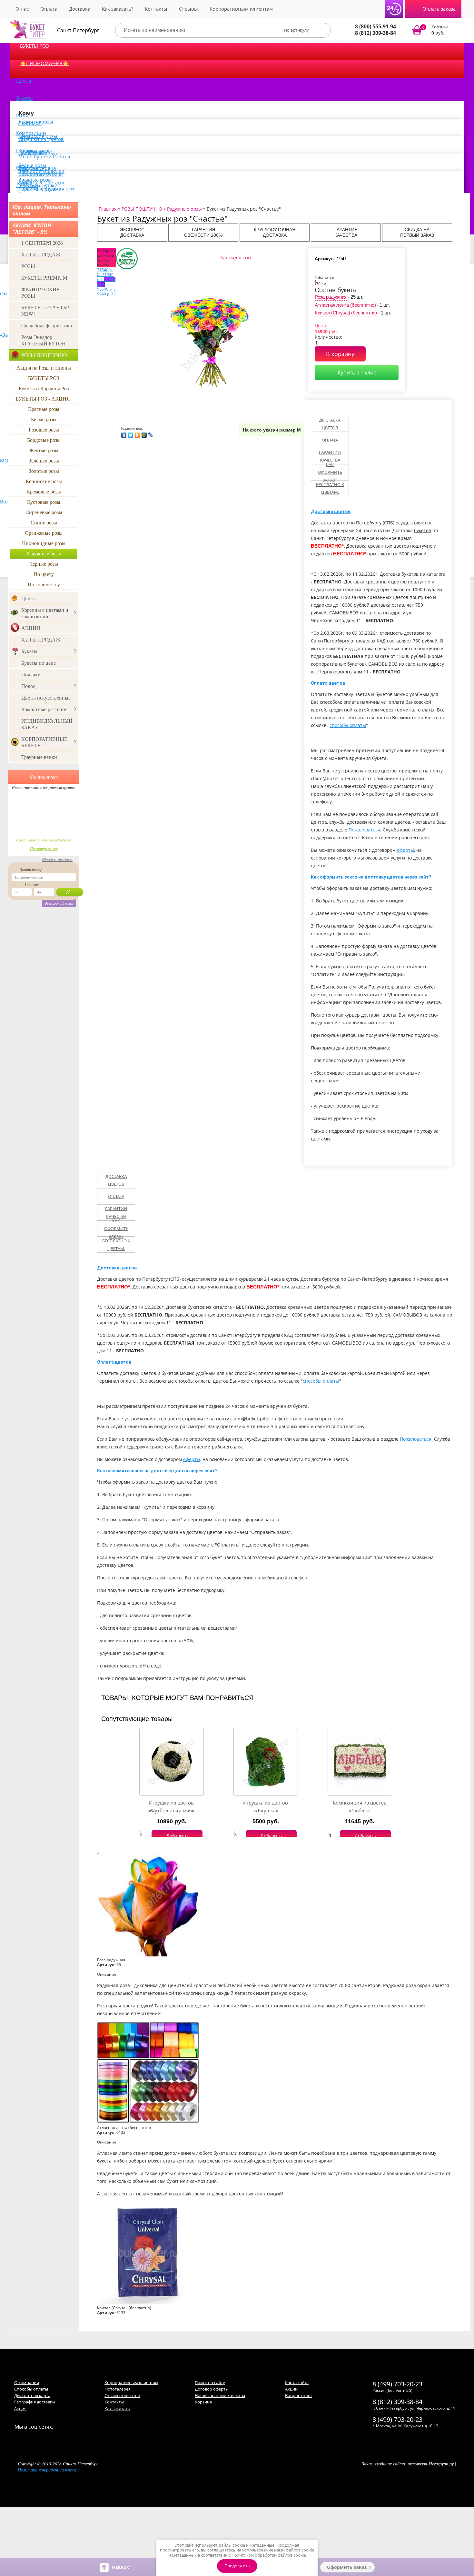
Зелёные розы (44, 460)
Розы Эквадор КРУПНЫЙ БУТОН (44, 340)
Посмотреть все (44, 849)
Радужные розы (44, 553)
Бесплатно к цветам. (330, 488)
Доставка (80, 9)
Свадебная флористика (47, 325)
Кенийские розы (44, 481)
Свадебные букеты (41, 174)
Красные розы (44, 409)
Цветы (24, 81)
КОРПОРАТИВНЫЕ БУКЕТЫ (44, 742)
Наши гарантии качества (220, 2395)
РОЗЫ (28, 266)
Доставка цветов (330, 424)
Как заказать (117, 2409)
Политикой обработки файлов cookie (269, 2555)
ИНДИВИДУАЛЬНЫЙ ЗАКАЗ (47, 724)
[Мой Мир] (144, 433)
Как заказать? (118, 9)
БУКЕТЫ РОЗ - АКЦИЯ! (44, 398)
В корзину (340, 354)
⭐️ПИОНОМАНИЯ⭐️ (44, 63)
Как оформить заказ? (330, 472)
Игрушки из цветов (41, 139)
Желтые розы (44, 450)
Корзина (203, 2402)
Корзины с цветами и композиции (45, 613)
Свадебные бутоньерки (46, 188)
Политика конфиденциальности (49, 2470)
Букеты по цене (39, 663)
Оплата (49, 9)
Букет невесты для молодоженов (44, 840)
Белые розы (44, 419)
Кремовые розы (44, 491)
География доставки (35, 2402)
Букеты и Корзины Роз (44, 388)
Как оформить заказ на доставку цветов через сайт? (371, 877)
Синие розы (44, 522)
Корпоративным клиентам (241, 9)
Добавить (177, 1836)
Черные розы (44, 564)
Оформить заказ (347, 2567)
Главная (108, 209)
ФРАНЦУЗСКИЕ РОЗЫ (40, 292)
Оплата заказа (439, 9)
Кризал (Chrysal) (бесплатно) (346, 313)
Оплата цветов (328, 683)
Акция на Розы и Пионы (44, 368)
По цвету (44, 574)
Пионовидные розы (44, 543)
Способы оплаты (31, 2389)
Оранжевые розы (44, 533)
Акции (291, 2389)
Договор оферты (212, 2389)
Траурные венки (39, 757)
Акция (20, 2409)
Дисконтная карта (32, 2395)
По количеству (44, 584)
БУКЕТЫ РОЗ (35, 46)
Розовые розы (44, 429)
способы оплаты (348, 725)
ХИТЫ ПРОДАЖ (41, 254)
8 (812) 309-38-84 (375, 33)
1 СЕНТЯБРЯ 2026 (42, 243)
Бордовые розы (44, 440)
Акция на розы (36, 122)
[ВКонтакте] (124, 433)
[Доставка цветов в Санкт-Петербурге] (28, 29)
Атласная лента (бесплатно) (345, 305)
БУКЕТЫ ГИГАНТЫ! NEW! (45, 310)
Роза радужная (331, 297)
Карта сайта (297, 2382)
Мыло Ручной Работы (44, 156)
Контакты (156, 9)
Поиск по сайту (210, 2382)
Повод (28, 686)
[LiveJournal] (151, 433)
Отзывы (188, 9)
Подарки (31, 674)
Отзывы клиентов (122, 2395)
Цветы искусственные (46, 697)
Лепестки (27, 185)
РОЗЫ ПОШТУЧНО (44, 355)
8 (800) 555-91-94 (375, 26)
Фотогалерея (118, 2389)
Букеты (25, 98)
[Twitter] (131, 433)
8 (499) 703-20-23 (397, 2384)
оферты (405, 850)
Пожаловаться (364, 830)
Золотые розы (44, 471)
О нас (22, 9)
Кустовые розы (44, 502)
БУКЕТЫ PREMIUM (44, 278)
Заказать (434, 30)
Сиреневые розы (44, 512)
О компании (27, 2382)
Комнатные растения (44, 709)
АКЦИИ (31, 628)
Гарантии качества (330, 456)
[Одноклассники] (138, 433)
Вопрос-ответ (299, 2395)
